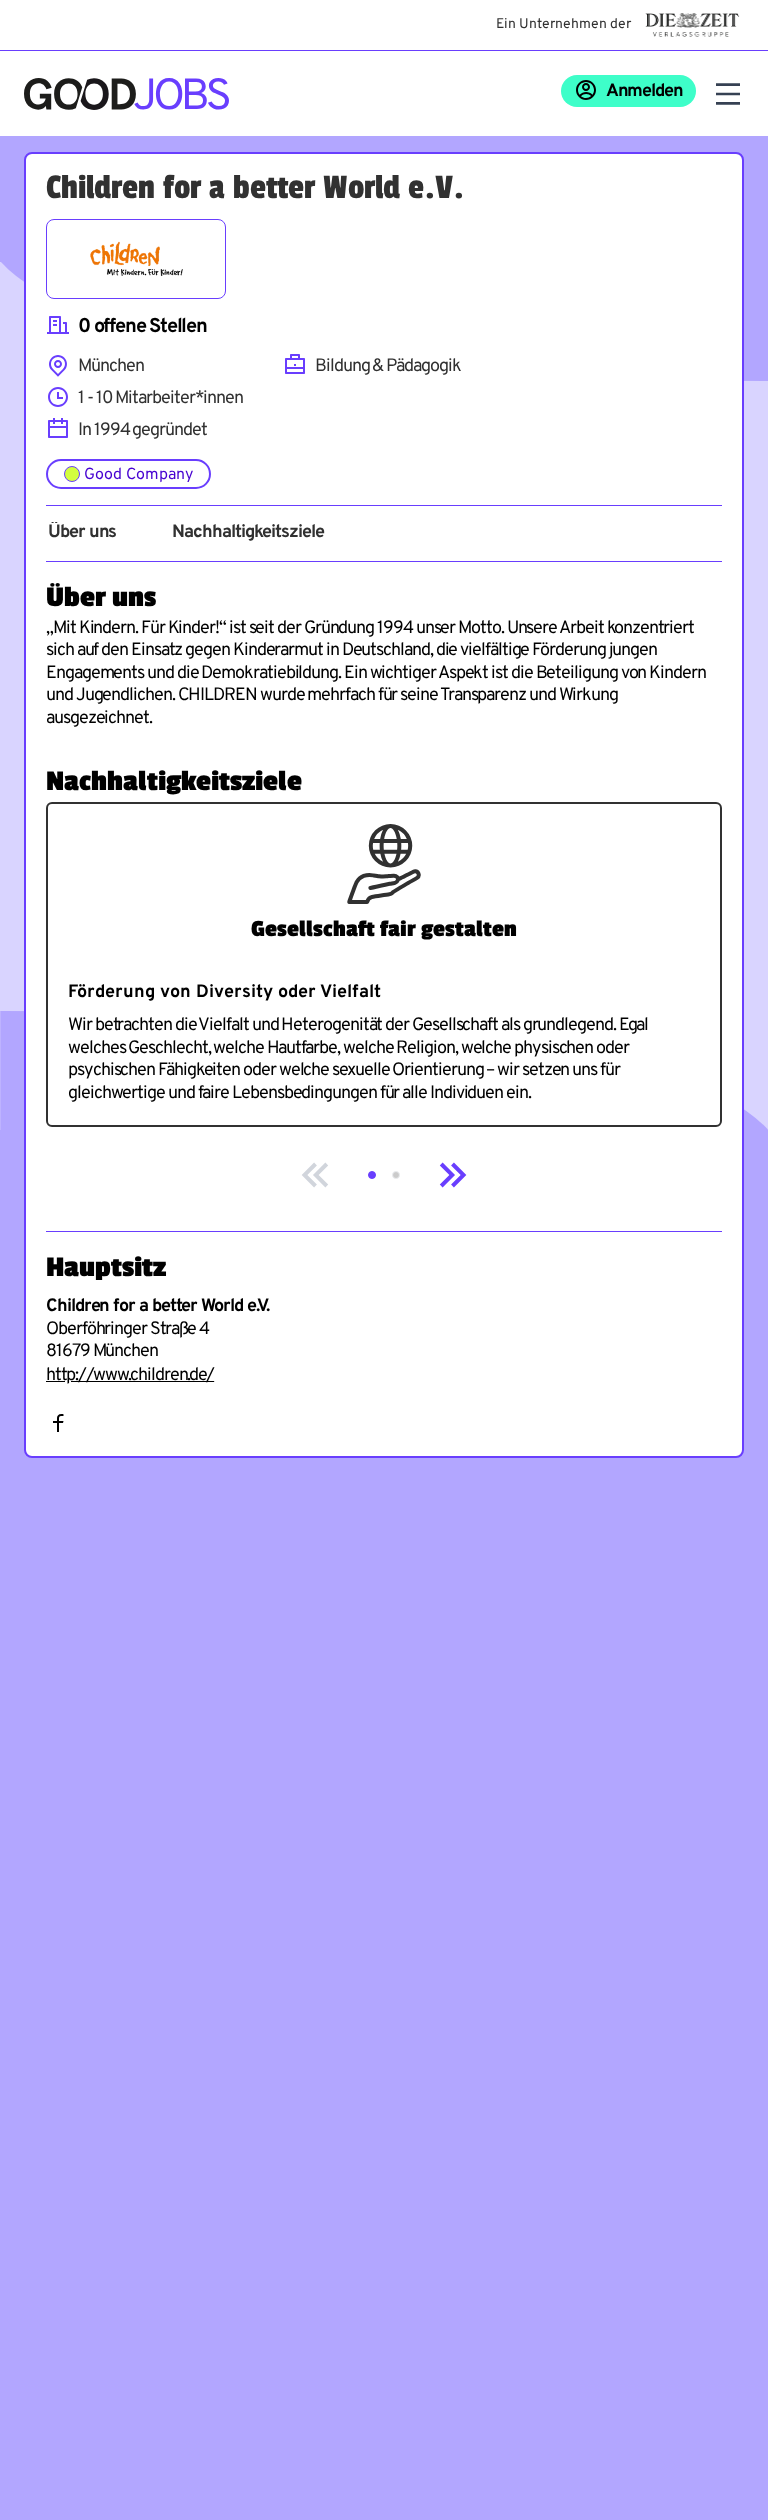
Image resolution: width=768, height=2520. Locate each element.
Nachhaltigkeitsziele (247, 533)
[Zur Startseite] (126, 94)
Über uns (82, 533)
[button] (372, 1175)
